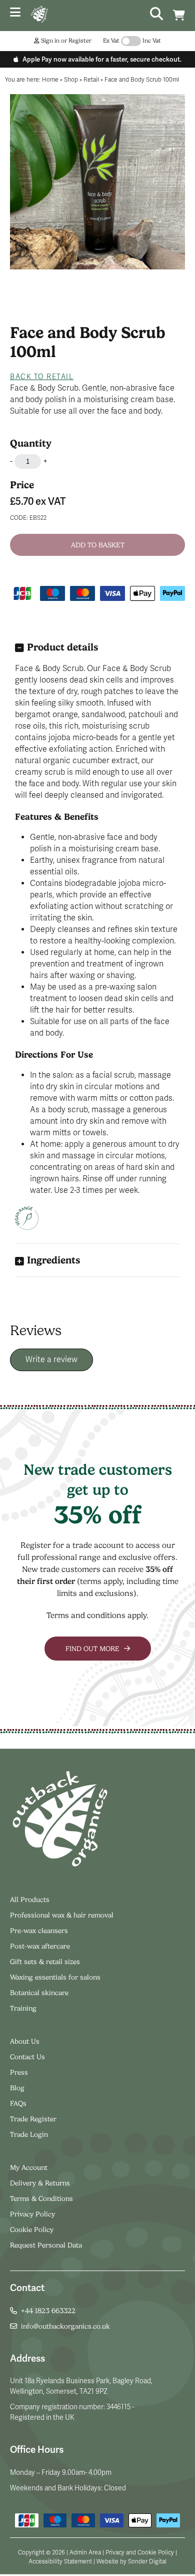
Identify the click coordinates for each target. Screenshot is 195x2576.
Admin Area (85, 2552)
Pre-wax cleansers (40, 1930)
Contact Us (27, 2057)
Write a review (51, 1360)
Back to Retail (42, 377)
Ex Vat (111, 41)
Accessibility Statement (60, 2561)
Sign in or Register (65, 41)
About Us (25, 2041)
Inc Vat (152, 41)
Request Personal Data (46, 2245)
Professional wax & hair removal (62, 1915)
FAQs (18, 2103)
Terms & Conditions (41, 2198)
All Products (30, 1899)
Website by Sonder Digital (131, 2561)
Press (19, 2072)
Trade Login (29, 2134)
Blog (17, 2088)
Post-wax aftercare (41, 1946)
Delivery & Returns (40, 2183)
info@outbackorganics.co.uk (65, 2326)
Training (23, 2008)
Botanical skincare (39, 1993)
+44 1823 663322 (48, 2311)
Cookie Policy (32, 2229)
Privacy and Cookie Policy (140, 2552)
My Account (29, 2167)
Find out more (93, 1649)
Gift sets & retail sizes (45, 1962)
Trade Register (33, 2119)
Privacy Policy (32, 2214)
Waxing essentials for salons (55, 1977)
